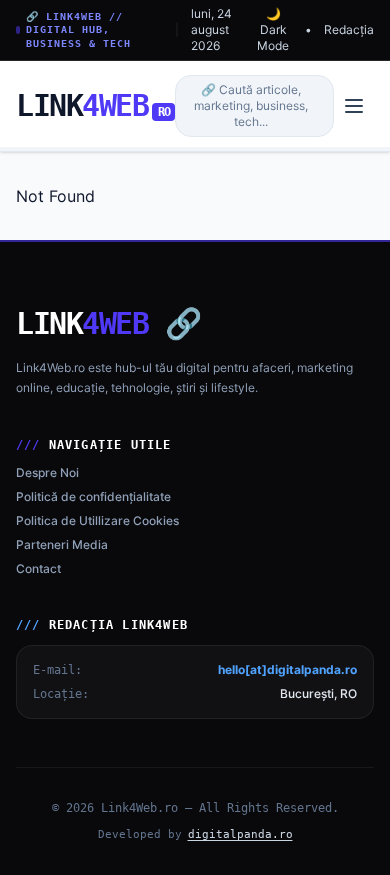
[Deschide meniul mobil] (354, 106)
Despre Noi (47, 472)
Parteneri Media (62, 544)
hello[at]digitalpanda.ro (287, 669)
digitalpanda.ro (240, 834)
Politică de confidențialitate (93, 496)
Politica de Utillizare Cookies (97, 520)
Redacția (349, 29)
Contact (38, 568)
